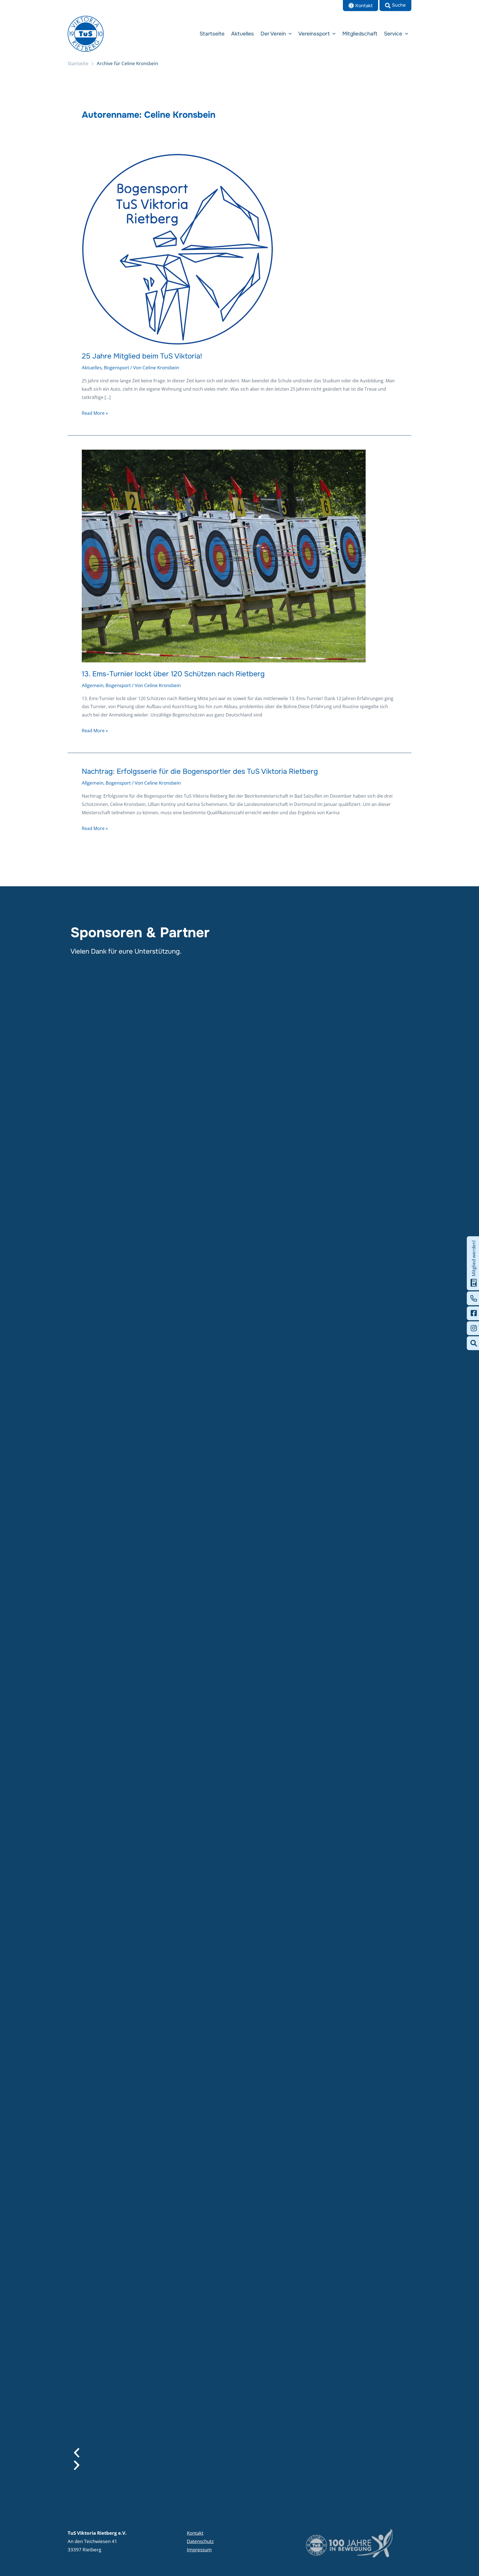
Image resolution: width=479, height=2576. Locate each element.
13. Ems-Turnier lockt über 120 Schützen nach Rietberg (173, 674)
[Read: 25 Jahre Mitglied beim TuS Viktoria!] (178, 249)
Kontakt (195, 2533)
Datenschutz (200, 2541)
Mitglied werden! (474, 1258)
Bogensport (117, 368)
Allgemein (93, 685)
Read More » (95, 413)
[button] (395, 6)
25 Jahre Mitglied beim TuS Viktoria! (142, 356)
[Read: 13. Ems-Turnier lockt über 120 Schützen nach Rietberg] (224, 556)
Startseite (78, 63)
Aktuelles (92, 368)
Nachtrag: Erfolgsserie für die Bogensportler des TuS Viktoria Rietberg (200, 771)
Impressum (199, 2550)
